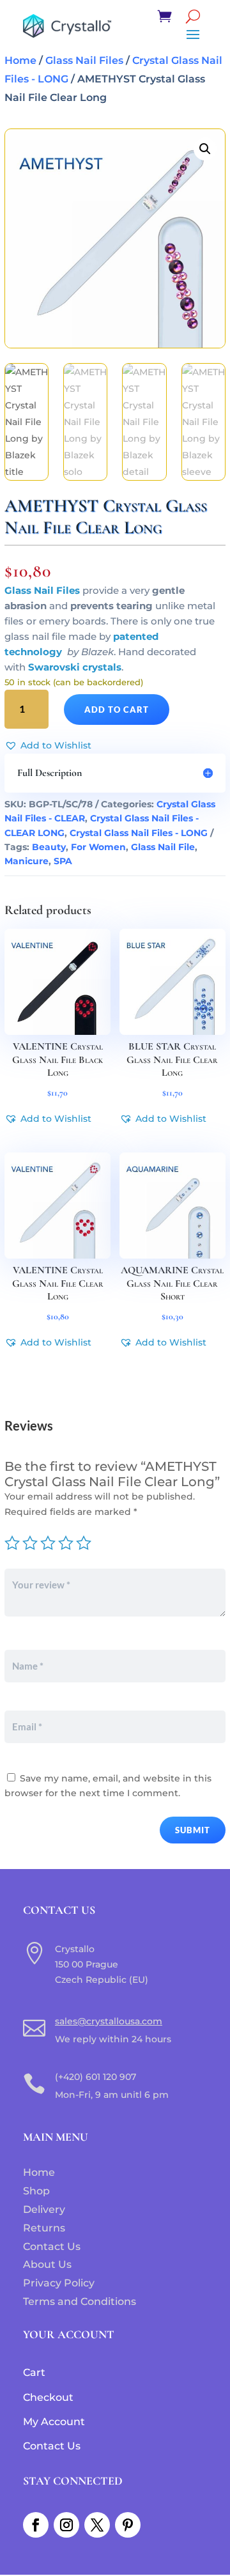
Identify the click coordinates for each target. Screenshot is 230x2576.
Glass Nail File (163, 847)
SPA (63, 861)
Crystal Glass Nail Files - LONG (139, 833)
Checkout (48, 2397)
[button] (205, 149)
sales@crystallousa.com (109, 2021)
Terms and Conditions (80, 2301)
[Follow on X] (97, 2525)
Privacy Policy (59, 2283)
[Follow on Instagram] (66, 2525)
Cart (34, 2372)
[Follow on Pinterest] (128, 2525)
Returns (44, 2228)
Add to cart (117, 710)
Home (20, 60)
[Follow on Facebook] (36, 2525)
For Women (98, 847)
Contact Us (52, 2246)
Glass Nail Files (84, 60)
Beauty (49, 847)
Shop (36, 2191)
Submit (193, 1830)
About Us (47, 2264)
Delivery (44, 2209)
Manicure (27, 861)
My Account (54, 2422)
